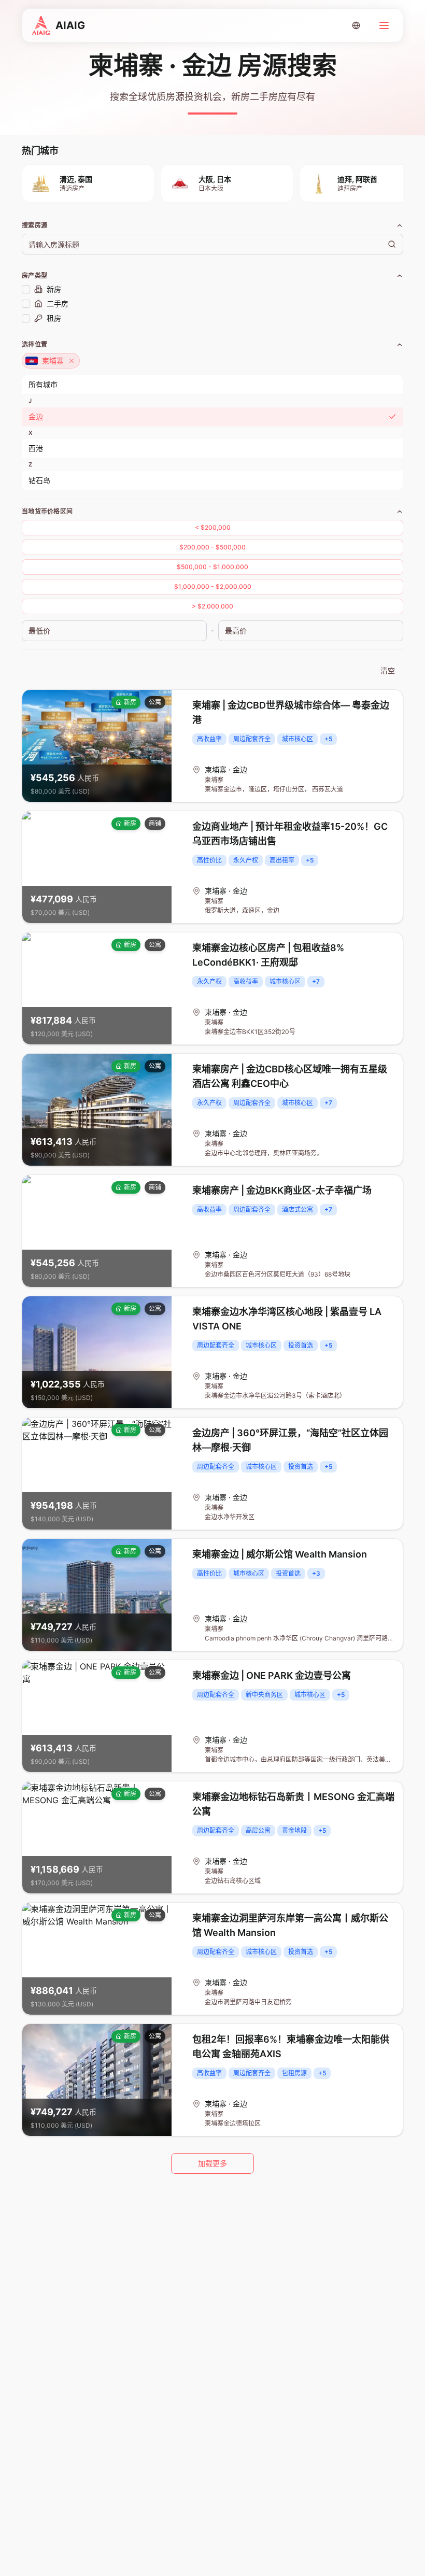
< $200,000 (213, 527)
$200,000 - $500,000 (212, 547)
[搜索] (392, 244)
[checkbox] (26, 289)
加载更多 (212, 2163)
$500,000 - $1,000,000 (212, 567)
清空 (388, 670)
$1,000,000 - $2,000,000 (213, 586)
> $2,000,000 (212, 606)
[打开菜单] (384, 25)
